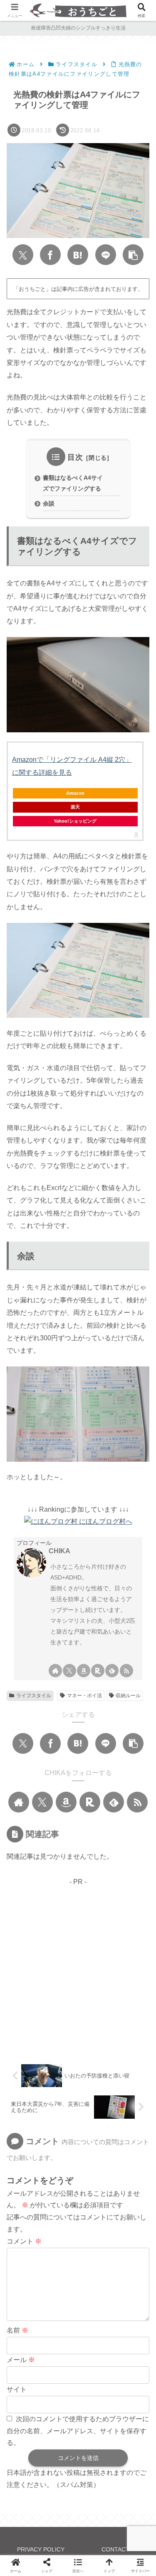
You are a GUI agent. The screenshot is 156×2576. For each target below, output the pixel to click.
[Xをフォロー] (69, 1671)
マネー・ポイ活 (84, 1696)
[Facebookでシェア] (50, 255)
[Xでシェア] (23, 255)
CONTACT (115, 2549)
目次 (75, 457)
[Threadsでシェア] (136, 1959)
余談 (49, 503)
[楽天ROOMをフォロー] (98, 1671)
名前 (17, 2330)
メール (21, 2360)
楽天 (75, 807)
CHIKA (59, 1551)
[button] (133, 255)
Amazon (75, 793)
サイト (17, 2389)
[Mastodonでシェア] (43, 1959)
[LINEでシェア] (106, 255)
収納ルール (128, 1696)
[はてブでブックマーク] (78, 255)
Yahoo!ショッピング (75, 821)
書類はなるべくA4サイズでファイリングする (73, 483)
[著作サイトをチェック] (55, 1671)
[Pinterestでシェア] (78, 1984)
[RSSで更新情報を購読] (126, 1671)
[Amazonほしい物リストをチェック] (84, 1671)
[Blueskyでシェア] (66, 1959)
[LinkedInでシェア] (105, 1984)
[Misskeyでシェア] (90, 1959)
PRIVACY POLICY (41, 2549)
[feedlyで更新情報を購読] (112, 1671)
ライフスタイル (34, 1696)
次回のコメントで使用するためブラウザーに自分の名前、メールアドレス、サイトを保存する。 (78, 2431)
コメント (24, 2241)
